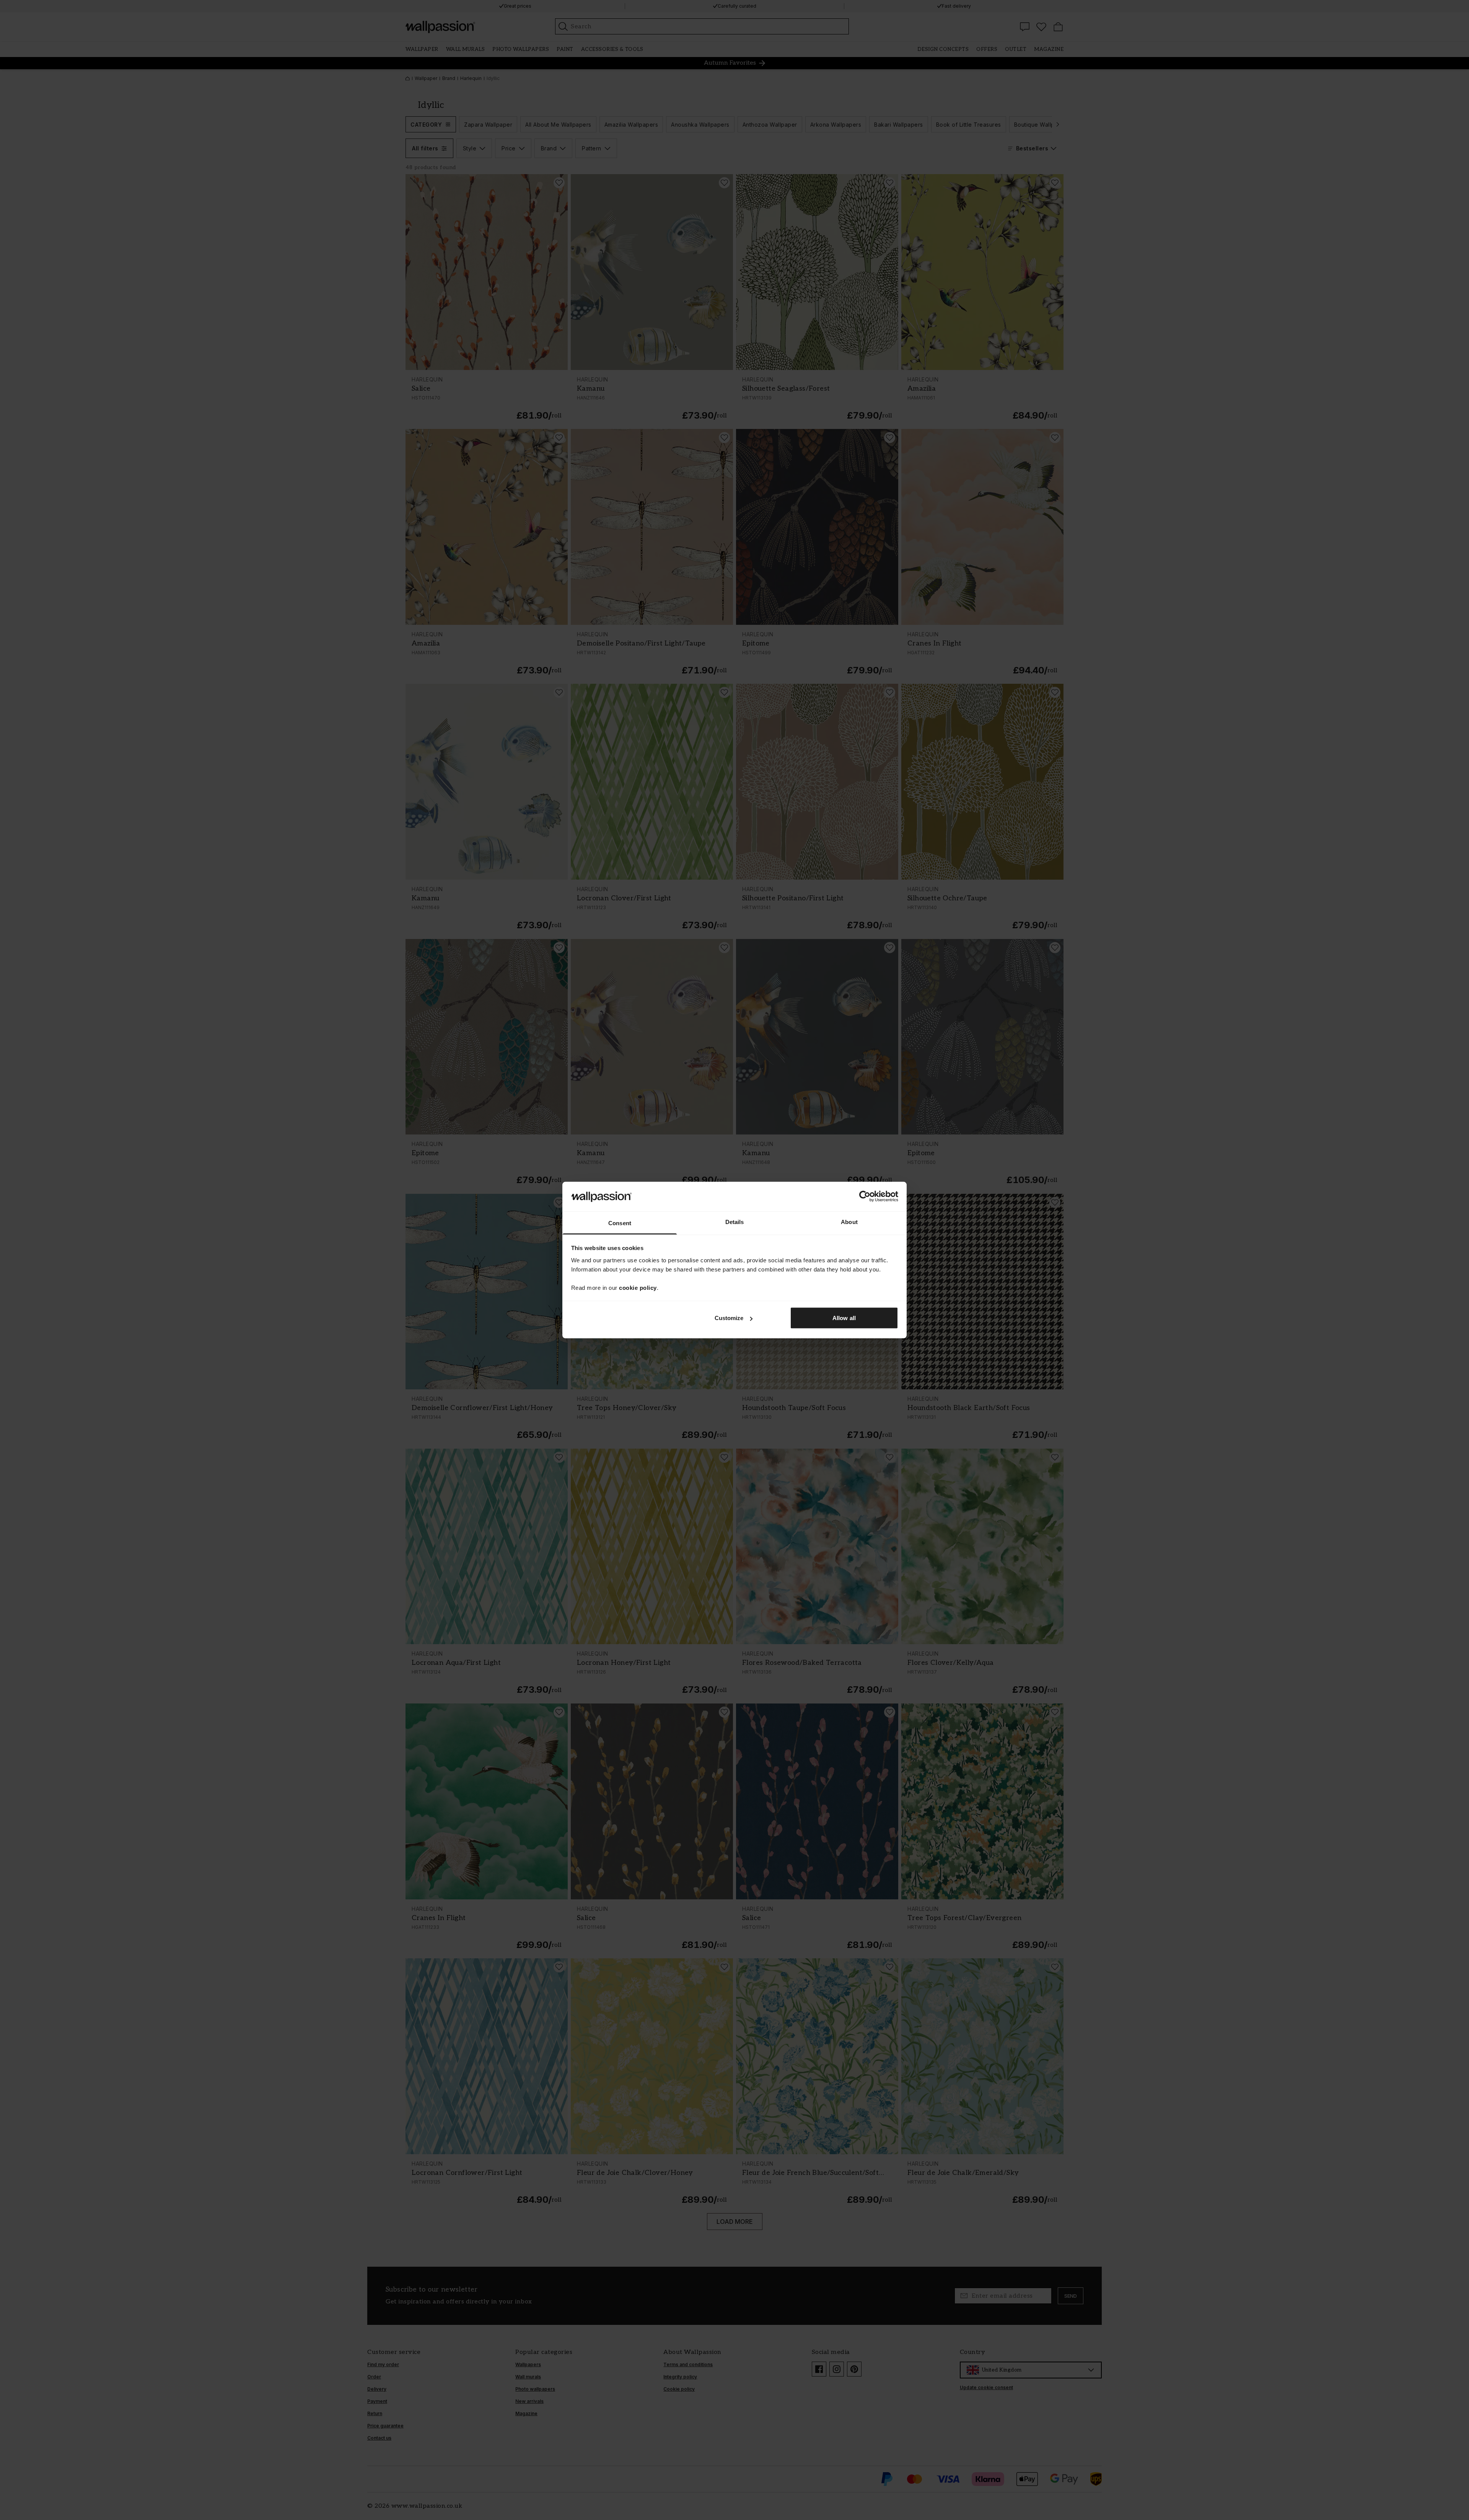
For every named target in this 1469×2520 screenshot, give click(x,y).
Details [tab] (735, 1222)
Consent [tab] (620, 1223)
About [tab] (849, 1222)
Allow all (844, 1318)
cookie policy (638, 1287)
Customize (729, 1318)
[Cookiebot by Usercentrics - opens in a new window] (865, 1196)
